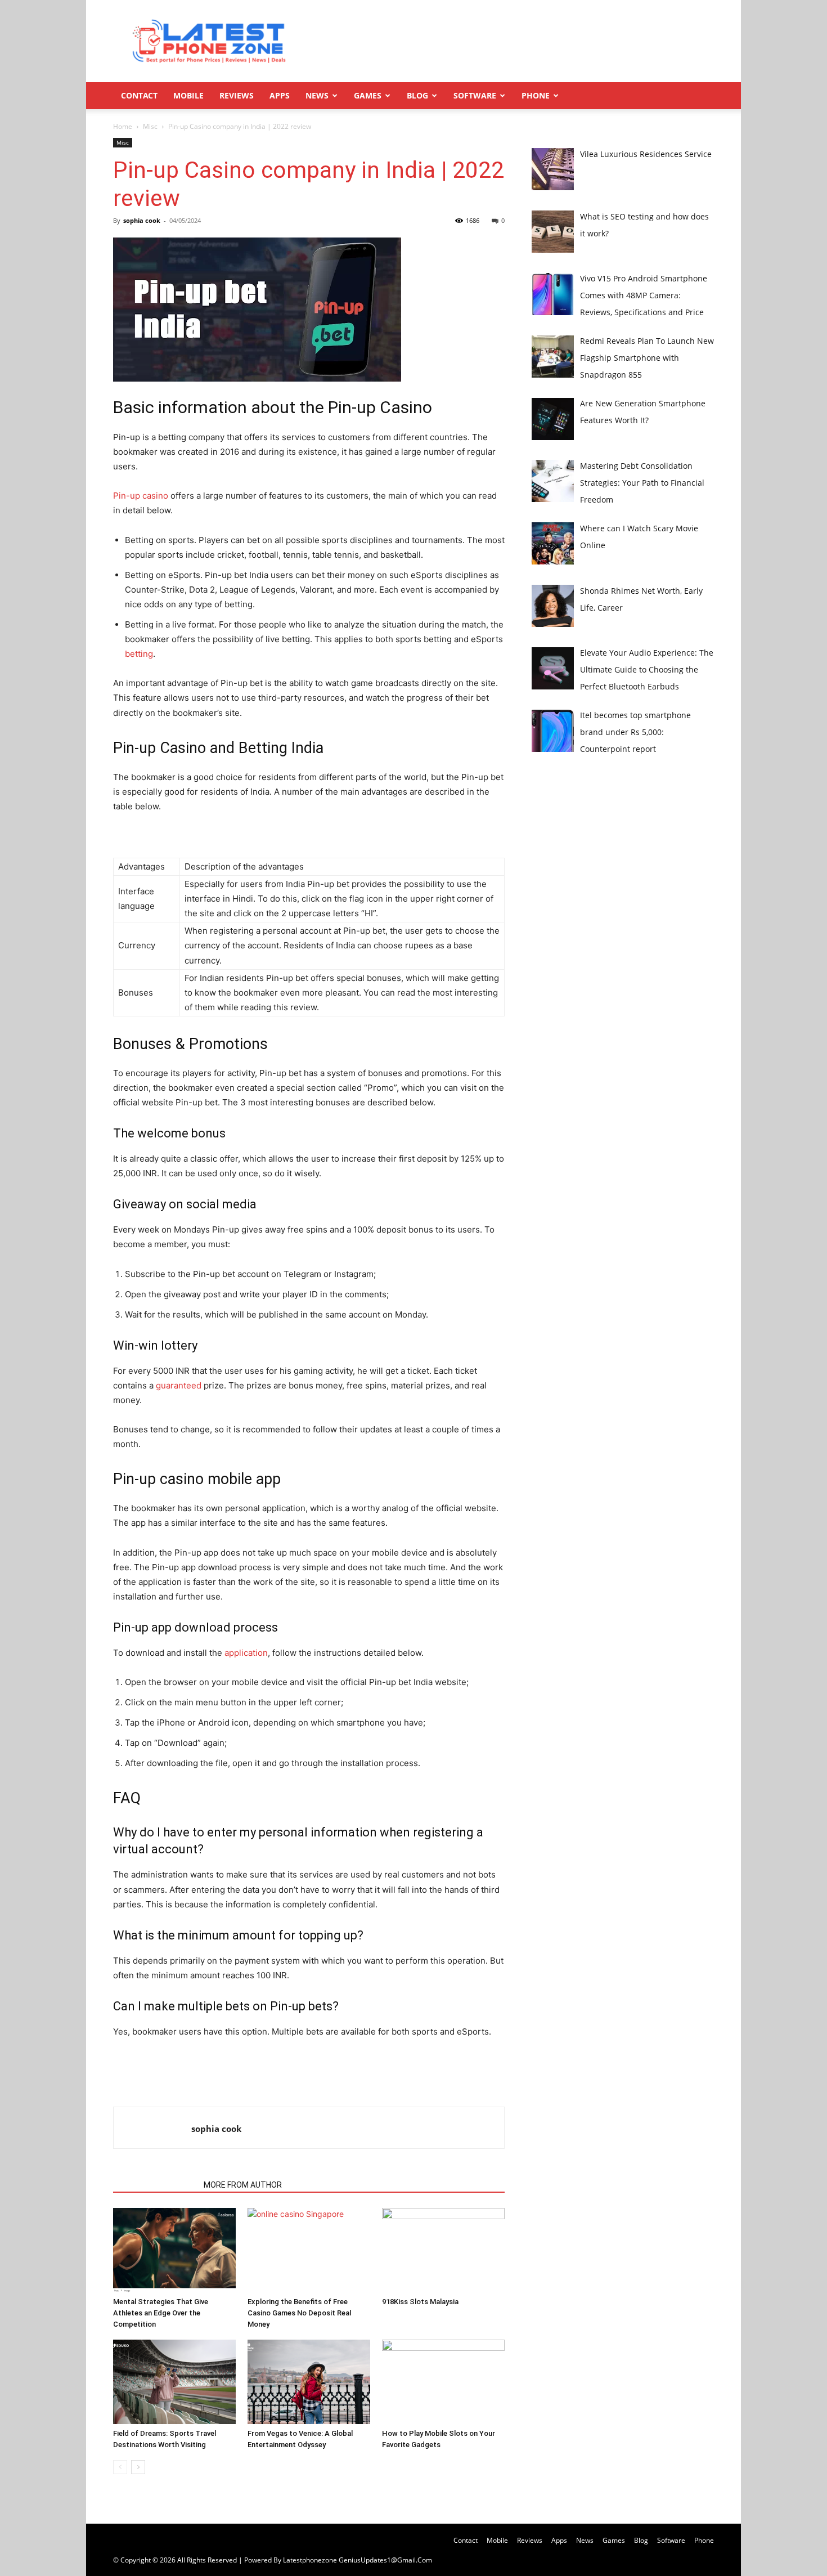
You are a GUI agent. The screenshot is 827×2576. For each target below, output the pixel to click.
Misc (150, 126)
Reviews (237, 95)
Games (368, 95)
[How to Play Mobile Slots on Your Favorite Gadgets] (443, 2382)
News (317, 95)
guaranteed (179, 1385)
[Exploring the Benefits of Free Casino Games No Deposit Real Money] (309, 2250)
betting (139, 654)
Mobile (188, 95)
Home (123, 126)
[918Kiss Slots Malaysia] (443, 2250)
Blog (417, 95)
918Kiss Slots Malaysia (420, 2302)
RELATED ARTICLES (155, 2185)
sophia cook (142, 220)
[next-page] (138, 2467)
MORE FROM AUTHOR (243, 2185)
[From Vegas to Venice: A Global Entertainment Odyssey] (309, 2382)
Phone (536, 95)
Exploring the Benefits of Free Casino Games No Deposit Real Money (299, 2313)
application (246, 1653)
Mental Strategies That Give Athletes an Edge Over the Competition (161, 2313)
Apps (280, 95)
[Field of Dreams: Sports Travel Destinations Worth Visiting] (174, 2382)
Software (475, 95)
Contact (139, 95)
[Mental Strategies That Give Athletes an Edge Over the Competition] (174, 2250)
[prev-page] (120, 2467)
